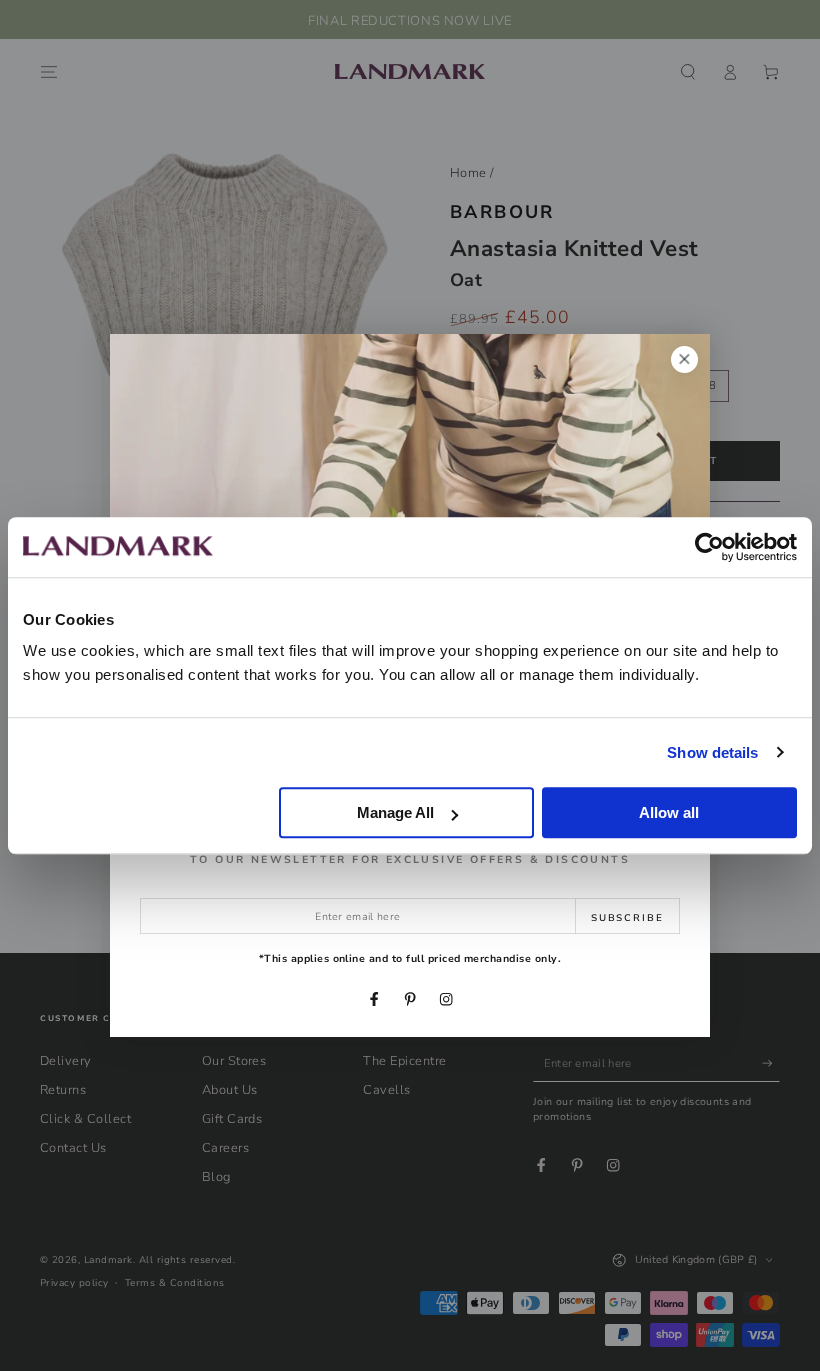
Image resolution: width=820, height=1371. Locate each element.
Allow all (669, 812)
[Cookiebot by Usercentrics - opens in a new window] (709, 547)
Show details (712, 752)
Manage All (395, 812)
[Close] (684, 359)
